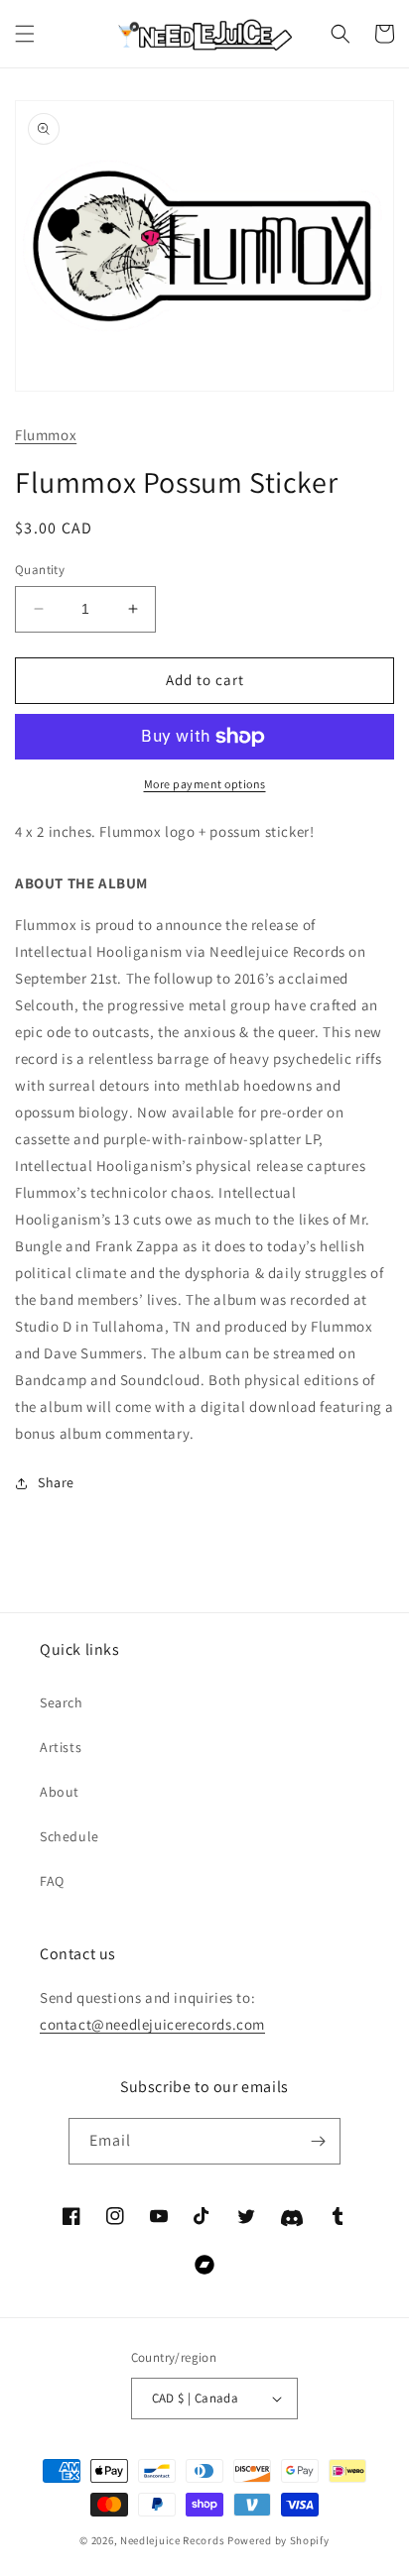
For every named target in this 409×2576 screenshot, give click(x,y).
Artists (61, 1747)
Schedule (69, 1836)
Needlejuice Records (172, 2540)
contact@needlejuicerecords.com (152, 2024)
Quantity (40, 570)
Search (62, 1702)
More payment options (205, 784)
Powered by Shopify (278, 2540)
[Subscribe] (318, 2141)
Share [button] (56, 1482)
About (60, 1792)
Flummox (46, 435)
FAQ (52, 1881)
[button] (25, 34)
